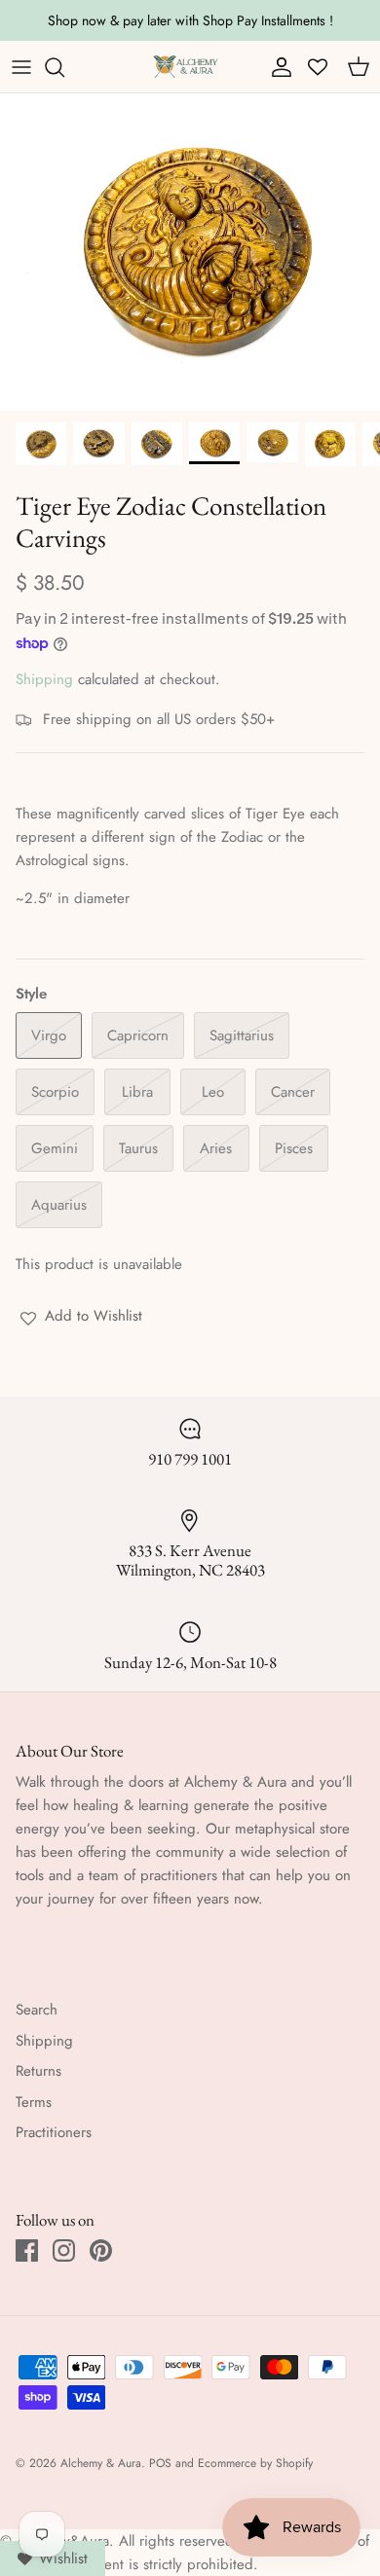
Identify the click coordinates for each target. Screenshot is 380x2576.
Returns (38, 2071)
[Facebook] (27, 2250)
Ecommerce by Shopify (255, 2463)
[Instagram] (64, 2250)
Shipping (44, 679)
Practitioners (54, 2132)
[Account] (277, 67)
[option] (190, 252)
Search (37, 2010)
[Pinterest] (101, 2250)
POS (160, 2463)
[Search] (64, 67)
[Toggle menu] (21, 67)
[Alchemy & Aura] (186, 67)
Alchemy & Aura (101, 2463)
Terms (34, 2102)
